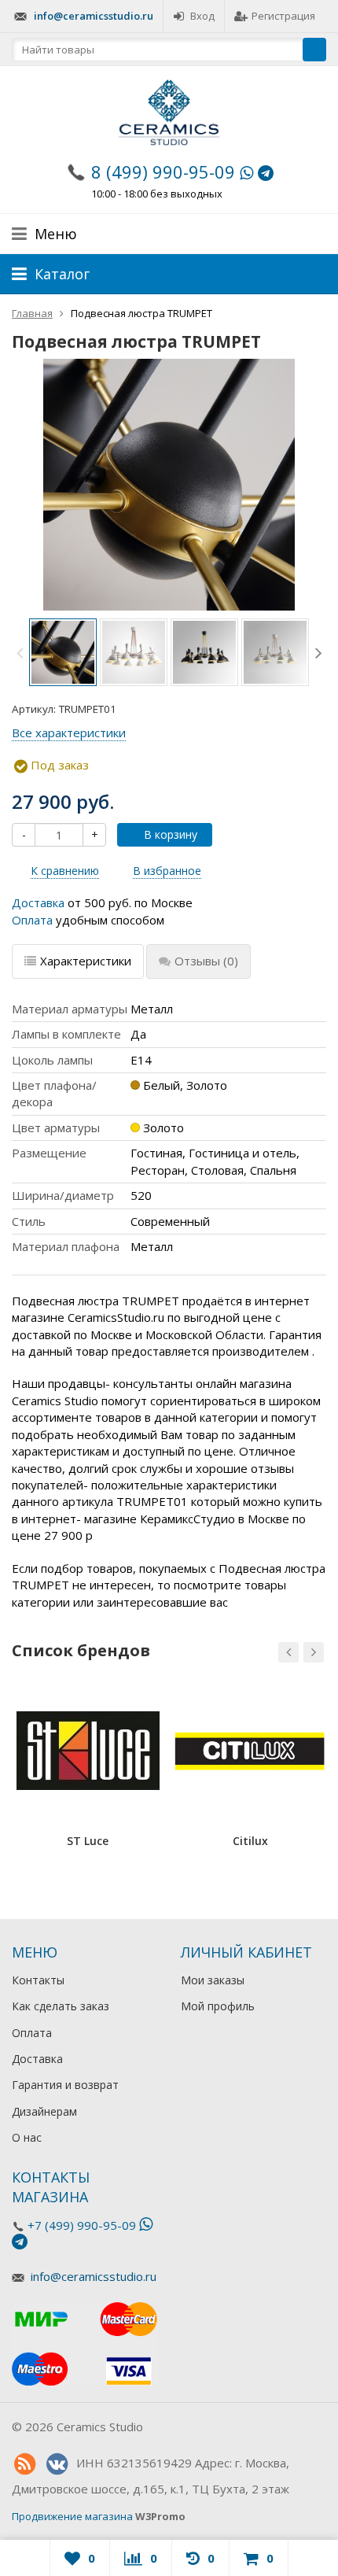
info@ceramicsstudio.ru (94, 16)
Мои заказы (213, 1980)
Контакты (38, 1980)
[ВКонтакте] (57, 2464)
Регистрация (283, 16)
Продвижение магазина (72, 2516)
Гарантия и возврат (65, 2085)
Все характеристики (69, 733)
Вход (202, 16)
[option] (63, 652)
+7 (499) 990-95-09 (82, 2225)
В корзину (171, 834)
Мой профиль (218, 2006)
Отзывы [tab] (206, 961)
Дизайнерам (44, 2111)
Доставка (38, 902)
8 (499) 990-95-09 (163, 172)
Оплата (32, 920)
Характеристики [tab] (86, 961)
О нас (27, 2137)
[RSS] (24, 2464)
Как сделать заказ (61, 2006)
